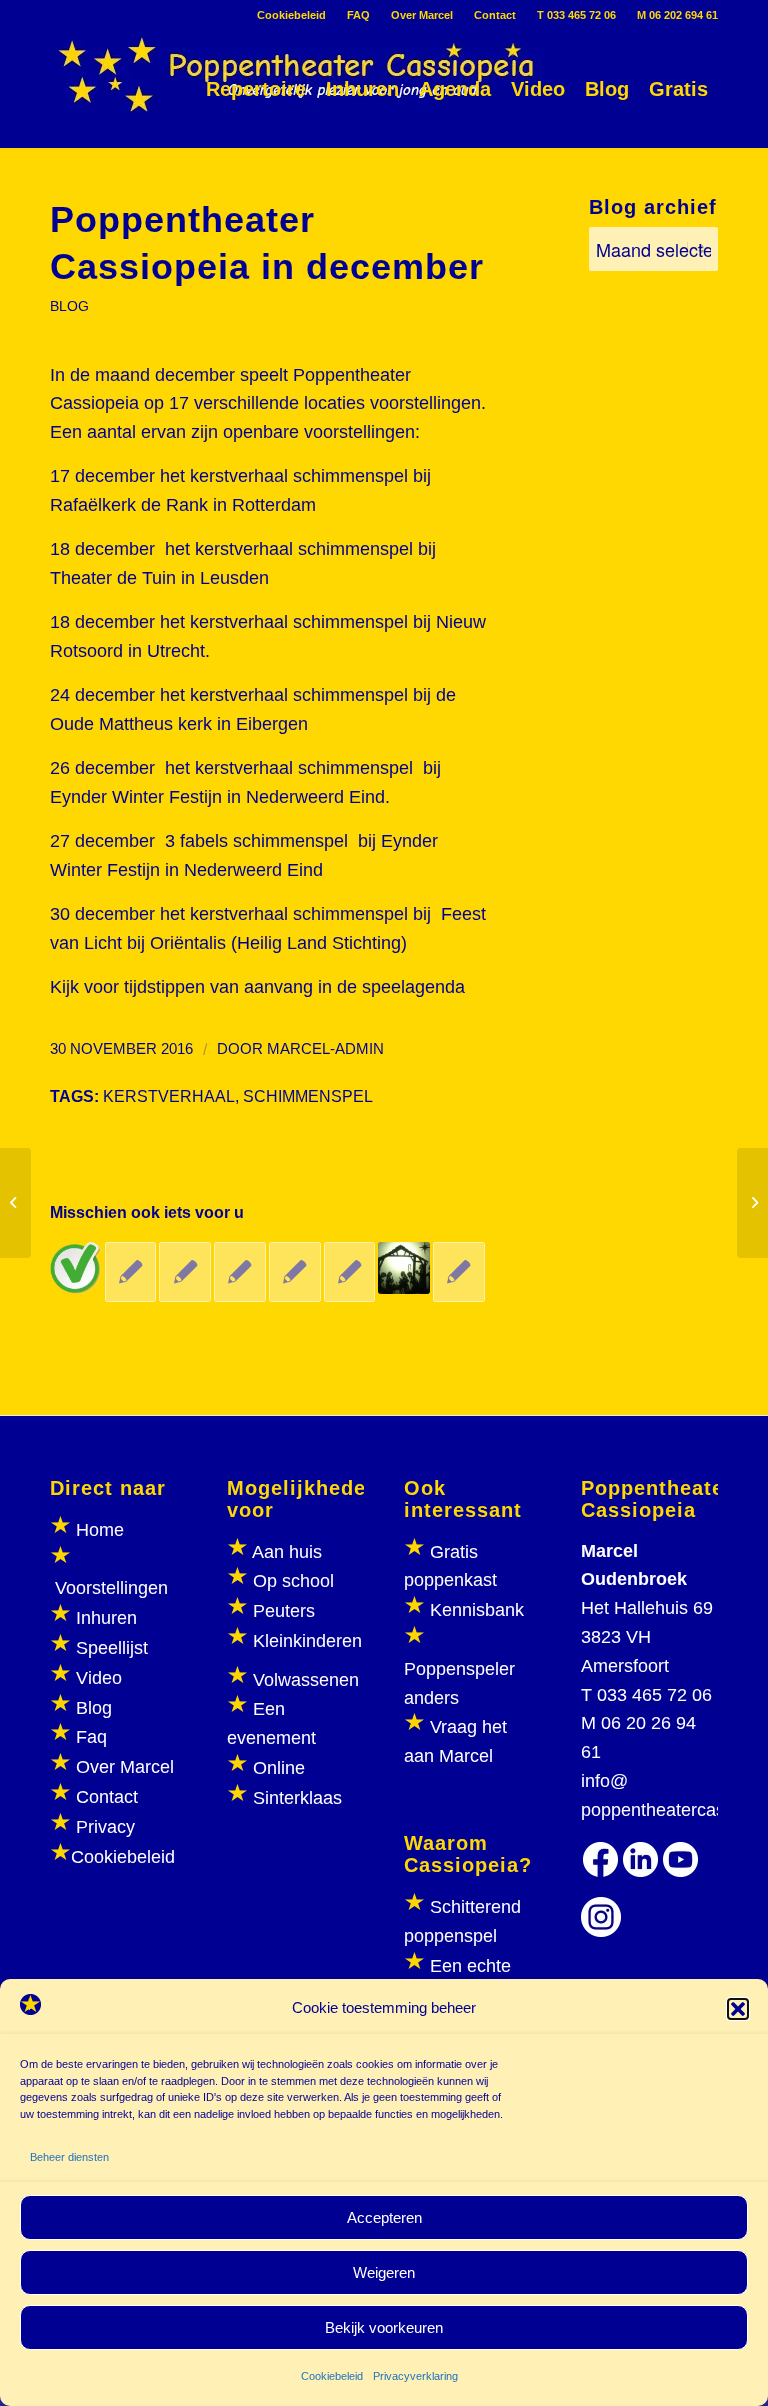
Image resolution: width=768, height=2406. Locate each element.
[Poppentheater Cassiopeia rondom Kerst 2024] (404, 1268)
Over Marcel (422, 15)
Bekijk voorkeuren (384, 2327)
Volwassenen (303, 1680)
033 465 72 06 (654, 1695)
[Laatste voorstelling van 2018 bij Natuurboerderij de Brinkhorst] (131, 1272)
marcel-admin (325, 1049)
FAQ (358, 15)
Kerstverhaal (169, 1096)
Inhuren (106, 1618)
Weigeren (384, 2272)
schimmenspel (308, 1096)
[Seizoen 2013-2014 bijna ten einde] (350, 1272)
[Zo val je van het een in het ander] (295, 1272)
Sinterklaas (297, 1798)
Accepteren (384, 2217)
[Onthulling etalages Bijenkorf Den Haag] (185, 1272)
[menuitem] (292, 15)
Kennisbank (477, 1610)
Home (100, 1530)
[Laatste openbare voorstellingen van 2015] (459, 1272)
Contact (495, 15)
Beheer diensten (69, 2157)
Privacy (105, 1827)
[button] (738, 2009)
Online (279, 1768)
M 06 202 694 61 (677, 15)
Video (99, 1678)
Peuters (284, 1611)
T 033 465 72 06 (576, 15)
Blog (94, 1708)
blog (69, 306)
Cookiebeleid (332, 2376)
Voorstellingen (111, 1588)
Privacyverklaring (415, 2376)
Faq (91, 1737)
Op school (293, 1581)
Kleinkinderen (305, 1641)
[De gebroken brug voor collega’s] (240, 1272)
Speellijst (112, 1648)
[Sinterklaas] (15, 1203)
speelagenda (411, 987)
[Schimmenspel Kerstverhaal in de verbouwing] (76, 1268)
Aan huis (287, 1552)
